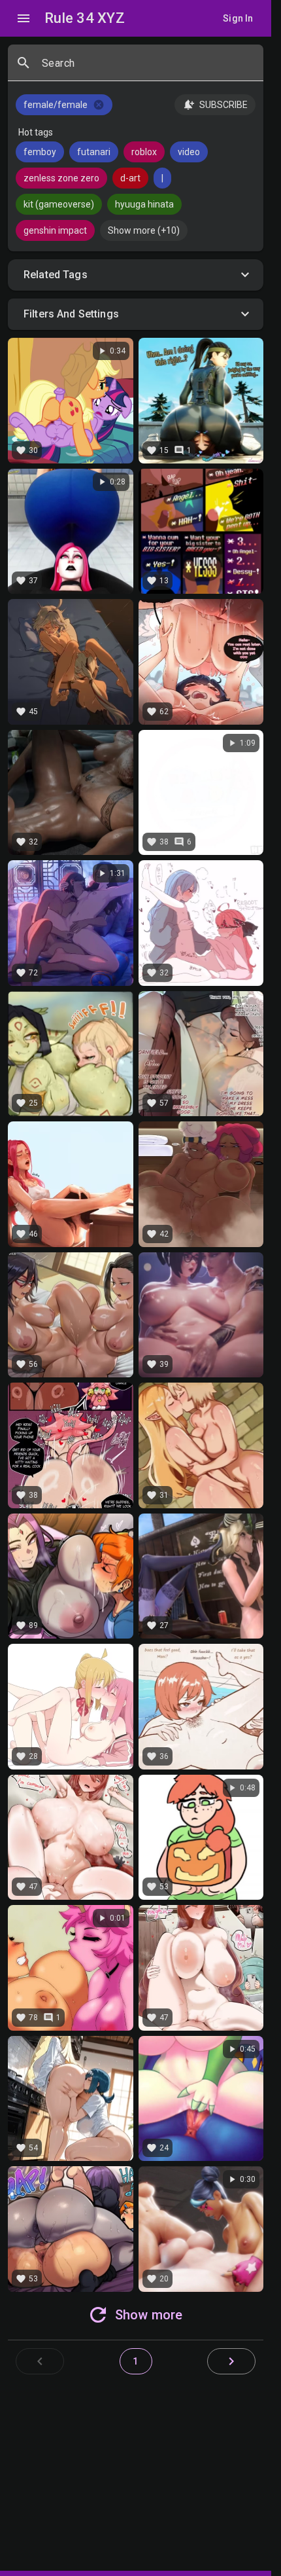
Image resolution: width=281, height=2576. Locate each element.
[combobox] (147, 68)
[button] (136, 275)
